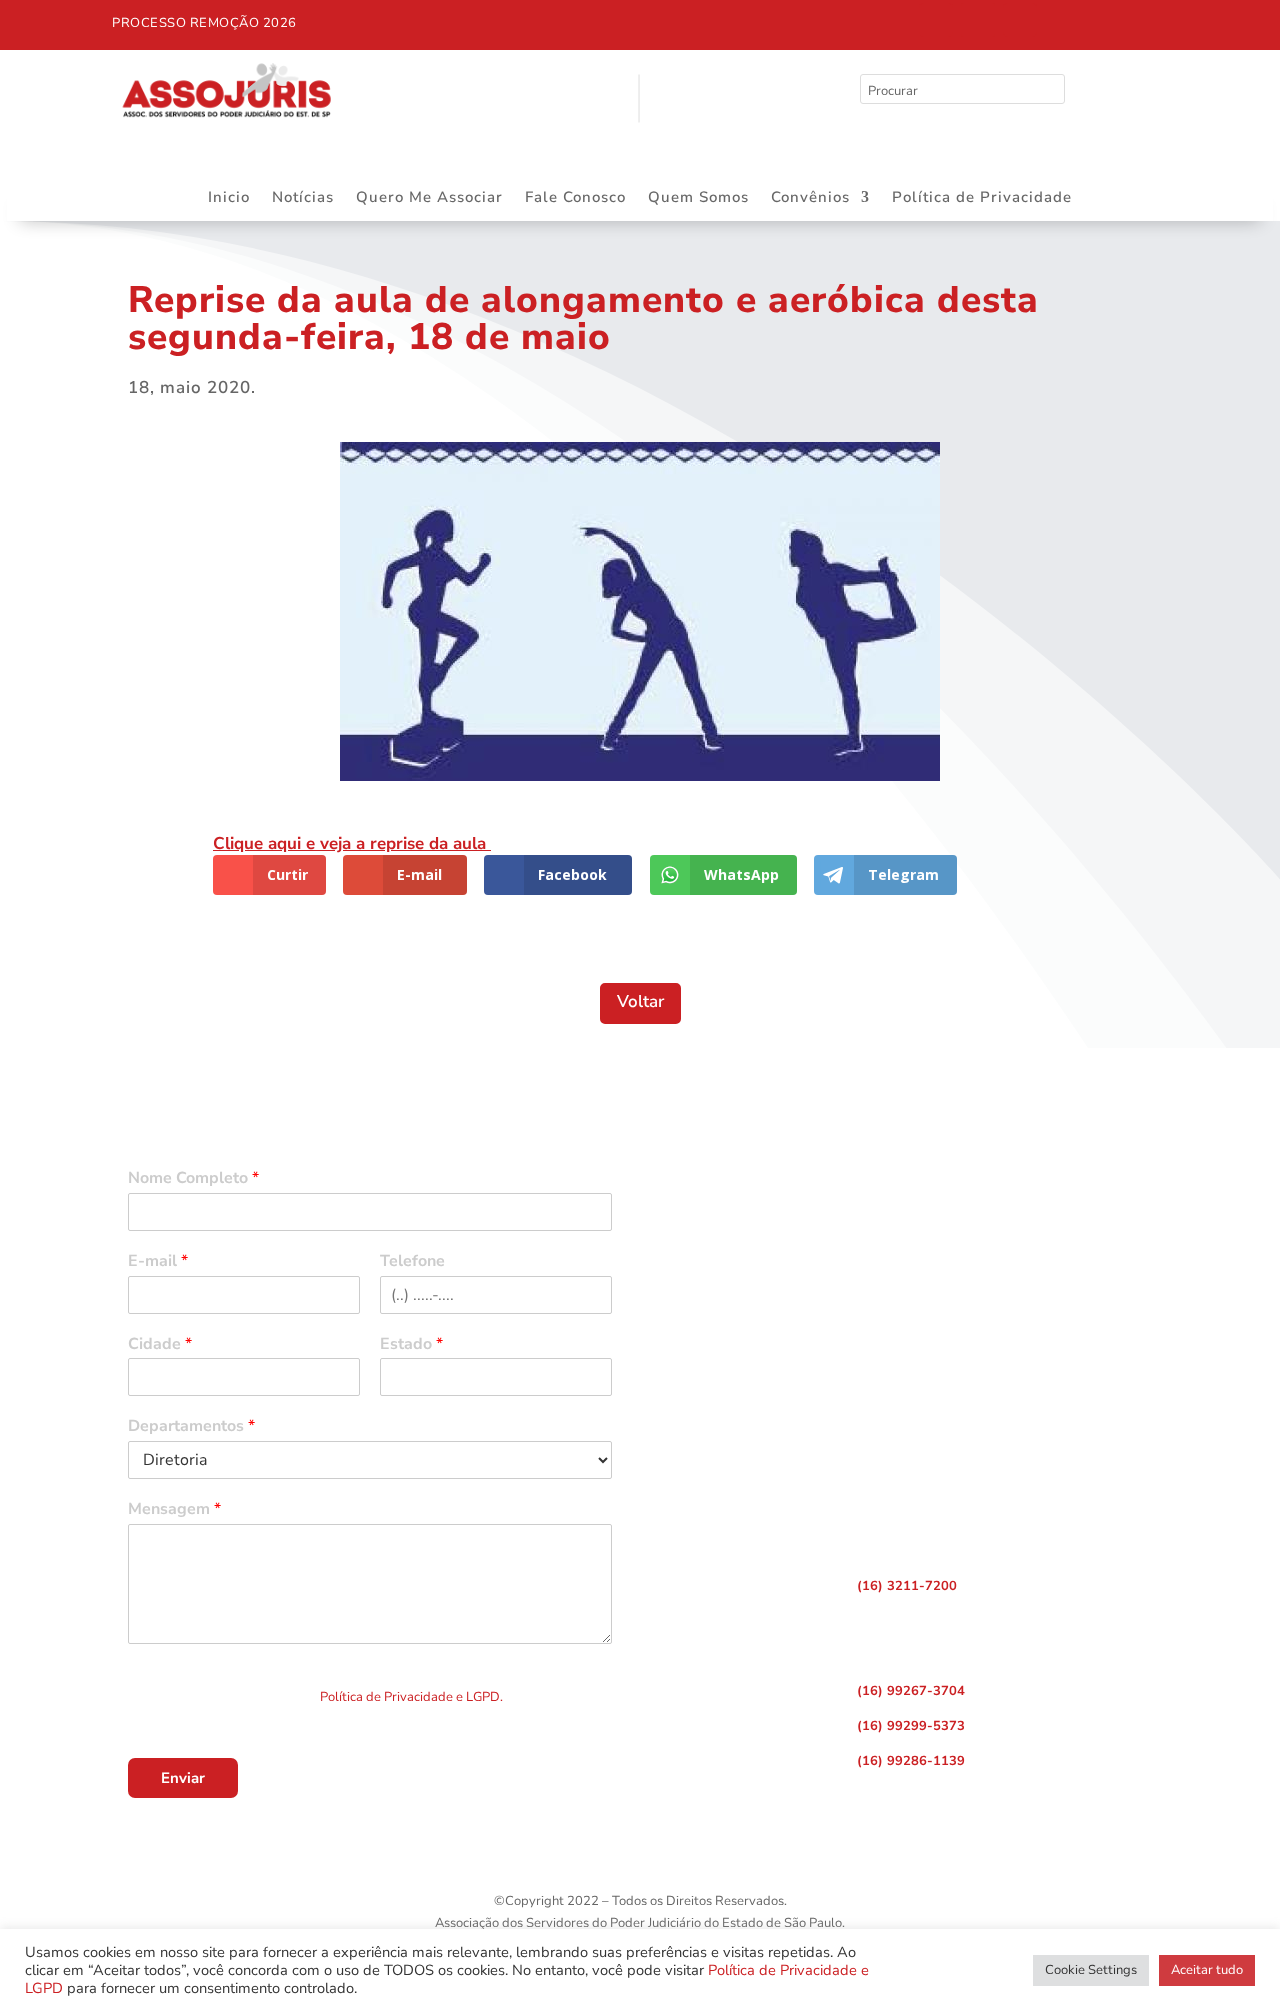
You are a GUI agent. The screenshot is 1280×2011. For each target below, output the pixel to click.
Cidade (160, 1344)
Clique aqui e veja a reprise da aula (352, 843)
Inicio (229, 198)
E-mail (158, 1261)
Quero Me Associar (429, 198)
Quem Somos (698, 198)
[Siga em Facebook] (936, 20)
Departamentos (191, 1426)
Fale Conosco (575, 198)
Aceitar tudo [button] (1207, 1970)
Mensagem (174, 1509)
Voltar (640, 1001)
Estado (411, 1344)
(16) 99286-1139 (911, 1761)
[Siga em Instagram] (978, 20)
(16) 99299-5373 (911, 1726)
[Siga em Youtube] (1020, 20)
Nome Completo (193, 1178)
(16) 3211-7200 (907, 1586)
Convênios (810, 198)
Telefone (412, 1261)
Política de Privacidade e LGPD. (411, 1697)
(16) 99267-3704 (911, 1691)
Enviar (183, 1778)
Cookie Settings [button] (1091, 1970)
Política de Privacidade (982, 198)
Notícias (303, 198)
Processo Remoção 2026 (204, 23)
